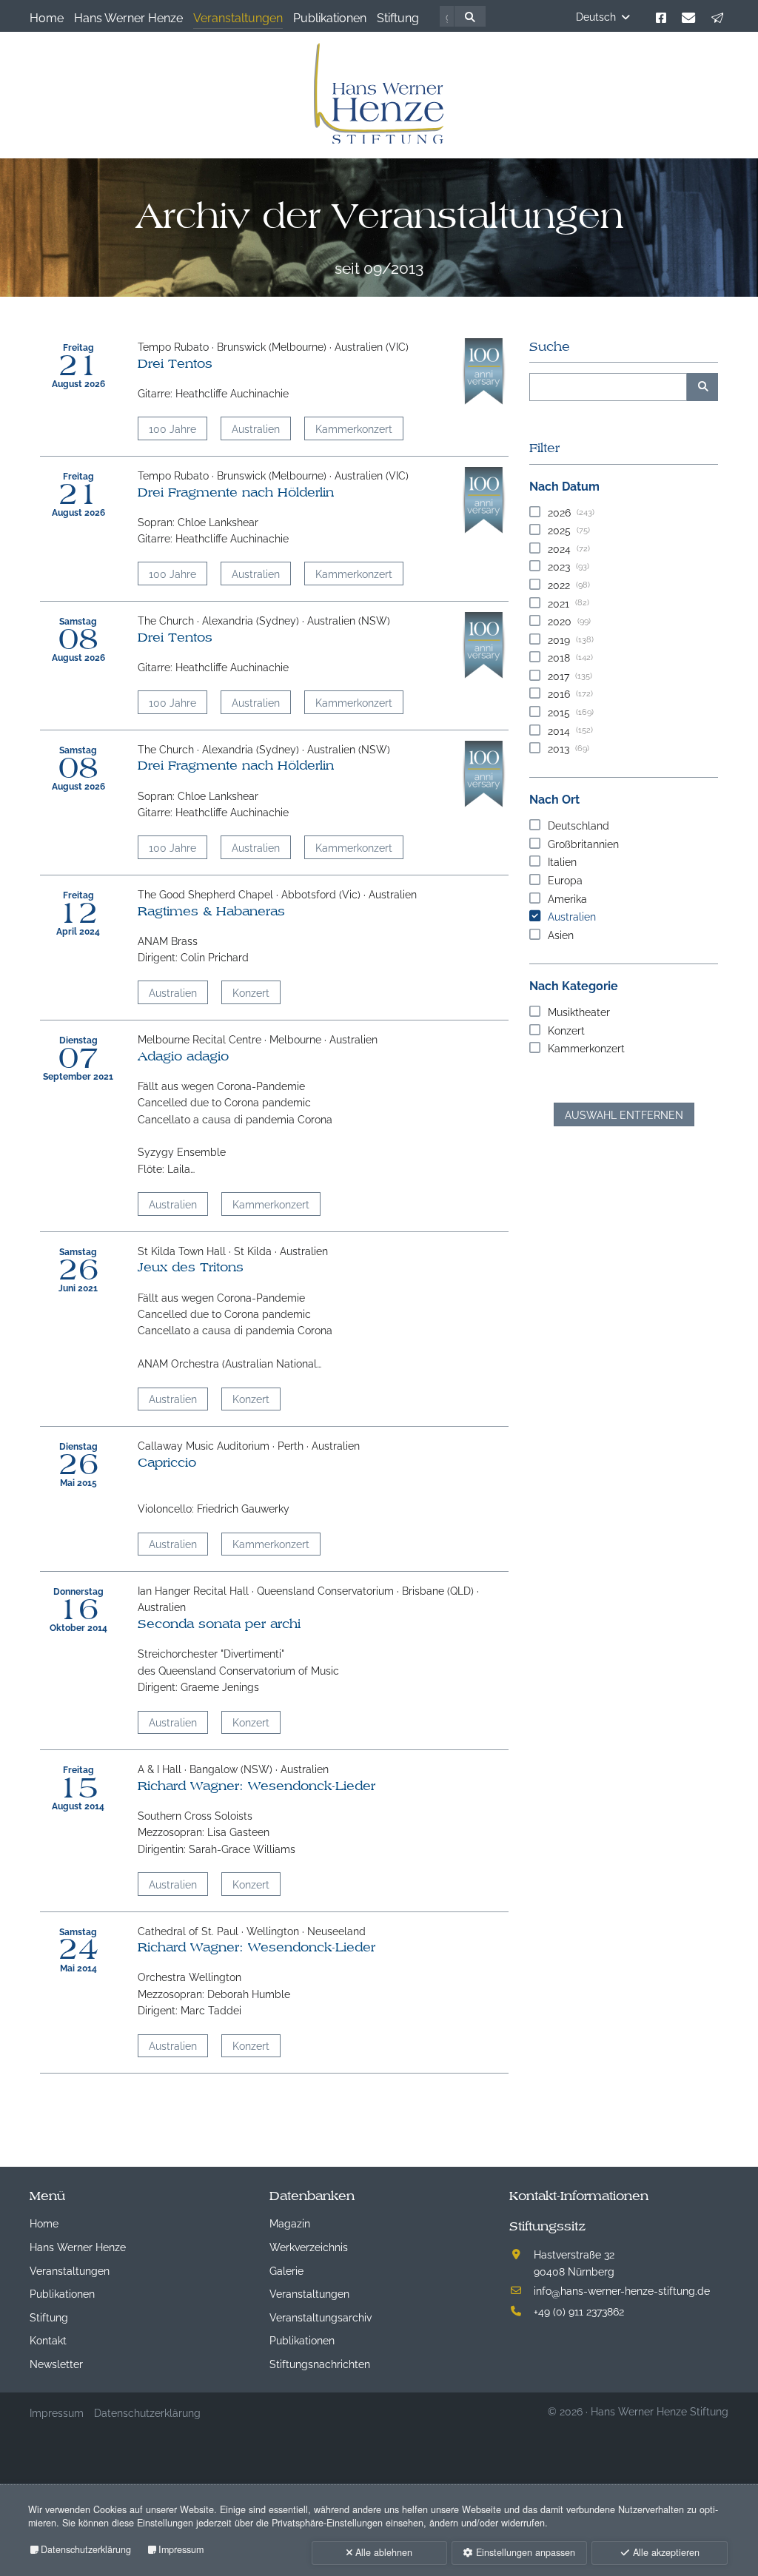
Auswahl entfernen (624, 1114)
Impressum (181, 2549)
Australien (256, 428)
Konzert (251, 992)
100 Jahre (172, 428)
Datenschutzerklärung (86, 2549)
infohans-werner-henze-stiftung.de (622, 2290)
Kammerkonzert (354, 428)
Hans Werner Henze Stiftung (660, 2411)
